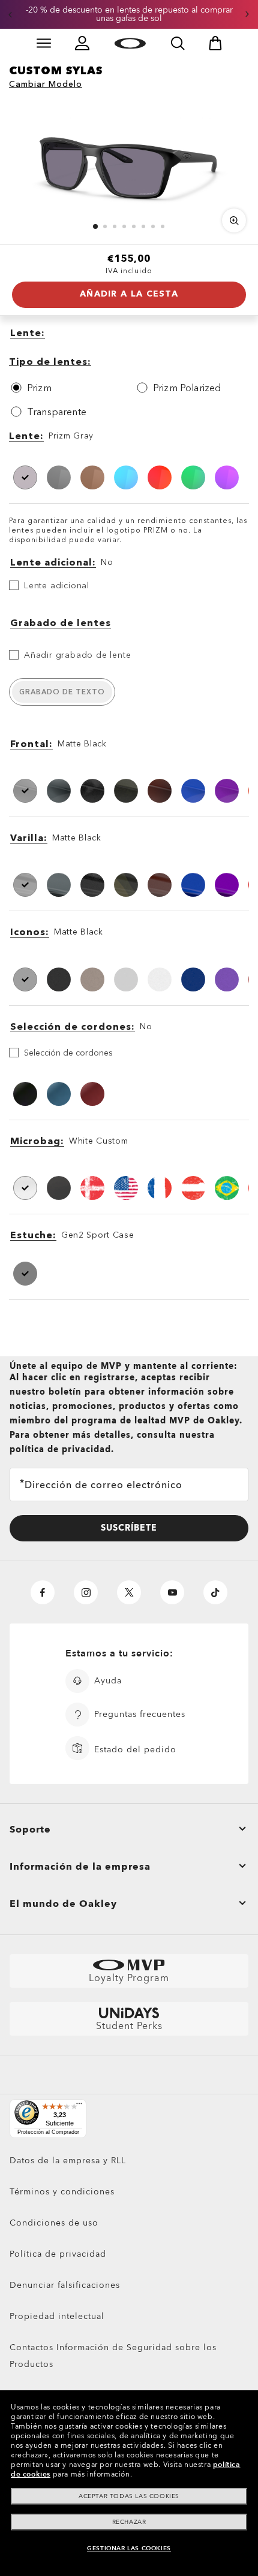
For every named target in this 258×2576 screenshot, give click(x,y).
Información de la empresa (80, 1867)
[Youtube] (172, 1592)
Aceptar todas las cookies (129, 2496)
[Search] (178, 43)
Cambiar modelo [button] (46, 84)
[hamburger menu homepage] (44, 43)
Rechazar (129, 2522)
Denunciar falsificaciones (65, 2285)
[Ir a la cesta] (215, 43)
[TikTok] (215, 1592)
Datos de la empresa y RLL (68, 2161)
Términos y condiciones (62, 2192)
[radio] (66, 388)
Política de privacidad (58, 2254)
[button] (10, 14)
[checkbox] (129, 655)
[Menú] (79, 2106)
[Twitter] (129, 1592)
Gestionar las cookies (129, 2548)
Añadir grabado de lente (77, 655)
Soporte (30, 1830)
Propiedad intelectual (57, 2316)
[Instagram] (86, 1592)
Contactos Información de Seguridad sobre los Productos (113, 2356)
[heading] (129, 334)
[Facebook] (43, 1592)
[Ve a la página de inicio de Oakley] (130, 43)
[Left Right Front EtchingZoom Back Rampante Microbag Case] (129, 162)
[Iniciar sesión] (82, 43)
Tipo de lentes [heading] (48, 361)
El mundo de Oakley (63, 1904)
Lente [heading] (25, 436)
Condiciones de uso (54, 2223)
